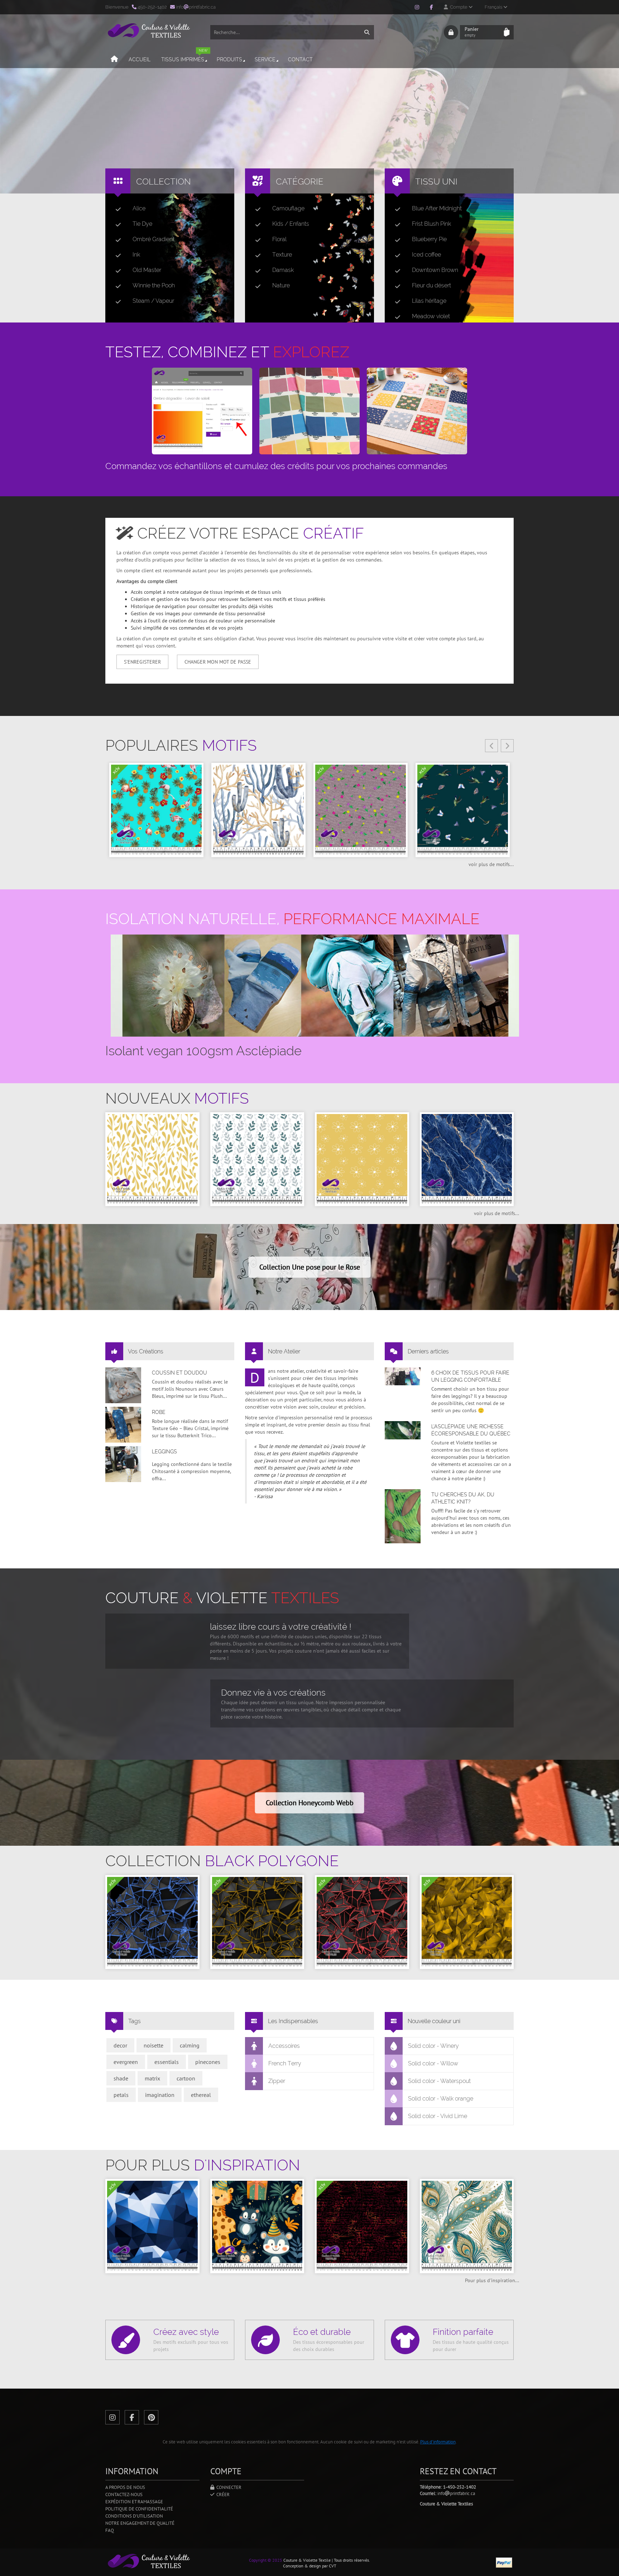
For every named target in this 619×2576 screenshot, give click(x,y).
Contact (300, 59)
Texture (282, 255)
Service (265, 59)
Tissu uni (436, 181)
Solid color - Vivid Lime (438, 2116)
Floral (279, 239)
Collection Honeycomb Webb (310, 1803)
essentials (167, 2062)
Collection (164, 181)
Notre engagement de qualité (140, 2523)
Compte (458, 7)
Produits (229, 59)
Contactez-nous (124, 2494)
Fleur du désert (431, 285)
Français (494, 7)
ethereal (201, 2095)
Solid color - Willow (433, 2063)
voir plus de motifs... (491, 864)
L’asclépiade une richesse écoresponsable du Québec (471, 1430)
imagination (160, 2095)
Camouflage (288, 208)
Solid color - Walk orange (441, 2099)
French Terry (285, 2063)
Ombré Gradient (153, 239)
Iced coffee (426, 255)
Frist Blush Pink (431, 224)
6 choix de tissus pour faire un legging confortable (470, 1376)
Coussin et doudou (179, 1373)
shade (121, 2078)
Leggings (164, 1452)
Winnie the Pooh (154, 285)
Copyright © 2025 (266, 2560)
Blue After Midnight (437, 208)
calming (190, 2045)
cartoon (186, 2078)
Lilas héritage (429, 301)
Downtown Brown (435, 270)
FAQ (110, 2530)
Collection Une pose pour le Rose (310, 1267)
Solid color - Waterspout (439, 2081)
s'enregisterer (142, 662)
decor (120, 2045)
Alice (139, 208)
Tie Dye (142, 224)
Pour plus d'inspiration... (492, 2280)
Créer (222, 2494)
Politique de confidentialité (139, 2509)
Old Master (147, 270)
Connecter (228, 2487)
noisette (153, 2045)
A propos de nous (125, 2487)
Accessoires (284, 2046)
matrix (152, 2078)
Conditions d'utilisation (134, 2516)
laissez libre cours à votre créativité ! (281, 1627)
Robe (159, 1412)
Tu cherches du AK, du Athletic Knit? (463, 1498)
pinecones (208, 2062)
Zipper (277, 2081)
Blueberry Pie (429, 239)
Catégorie (300, 181)
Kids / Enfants (291, 224)
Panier (472, 32)
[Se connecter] (451, 32)
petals (121, 2095)
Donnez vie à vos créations (273, 1693)
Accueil (140, 59)
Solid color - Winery (433, 2046)
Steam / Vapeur (153, 301)
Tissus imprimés (184, 56)
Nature (281, 285)
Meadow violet (431, 316)
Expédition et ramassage (134, 2502)
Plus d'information (438, 2442)
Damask (283, 270)
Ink (136, 255)
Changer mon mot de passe (218, 662)
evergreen (126, 2062)
